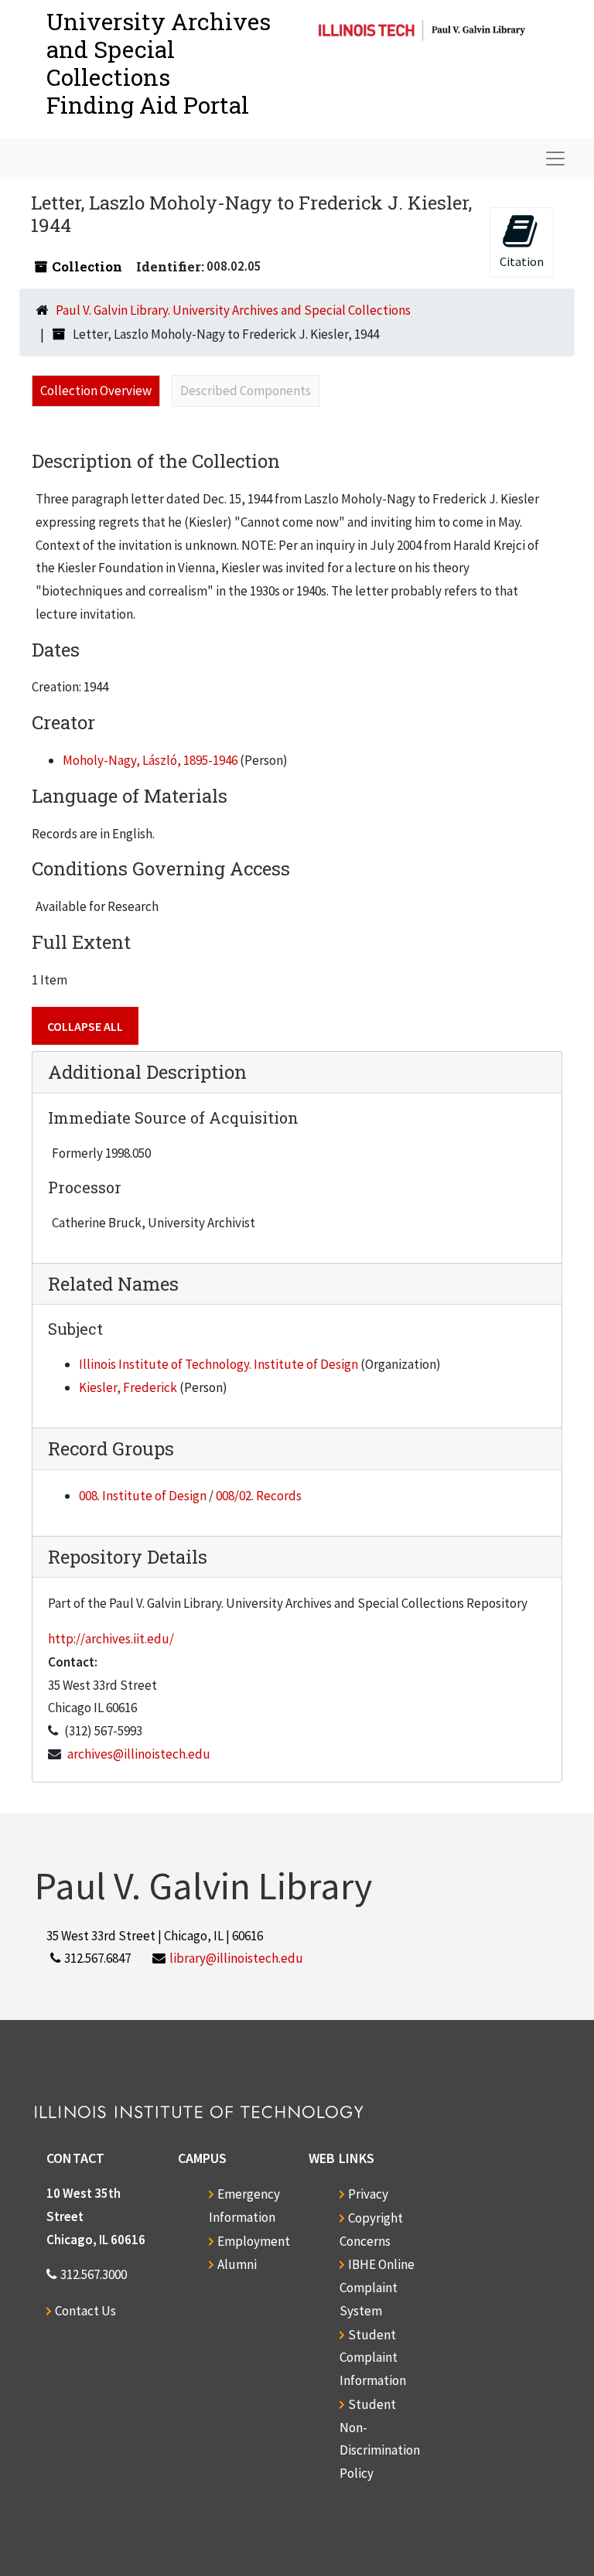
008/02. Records (259, 1496)
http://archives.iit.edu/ (111, 1639)
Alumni (237, 2264)
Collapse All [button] (85, 1026)
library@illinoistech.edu (236, 1958)
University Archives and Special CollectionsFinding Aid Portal (159, 63)
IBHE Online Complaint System (377, 2288)
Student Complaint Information (373, 2358)
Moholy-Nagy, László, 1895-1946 (150, 760)
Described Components (246, 391)
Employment (254, 2241)
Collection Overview (96, 391)
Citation (522, 261)
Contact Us (85, 2311)
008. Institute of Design (143, 1496)
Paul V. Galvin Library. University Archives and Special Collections (233, 310)
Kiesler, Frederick (128, 1387)
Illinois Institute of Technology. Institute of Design (218, 1364)
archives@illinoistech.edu (139, 1754)
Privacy (368, 2194)
